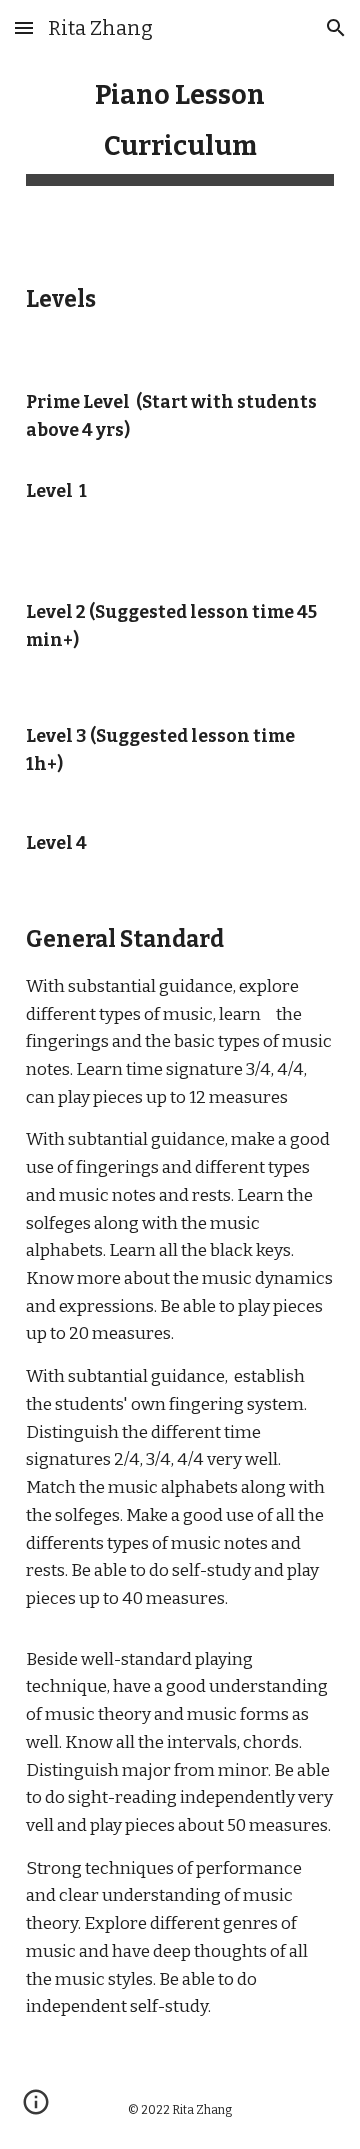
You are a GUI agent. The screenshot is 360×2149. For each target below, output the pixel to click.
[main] (180, 125)
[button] (24, 27)
